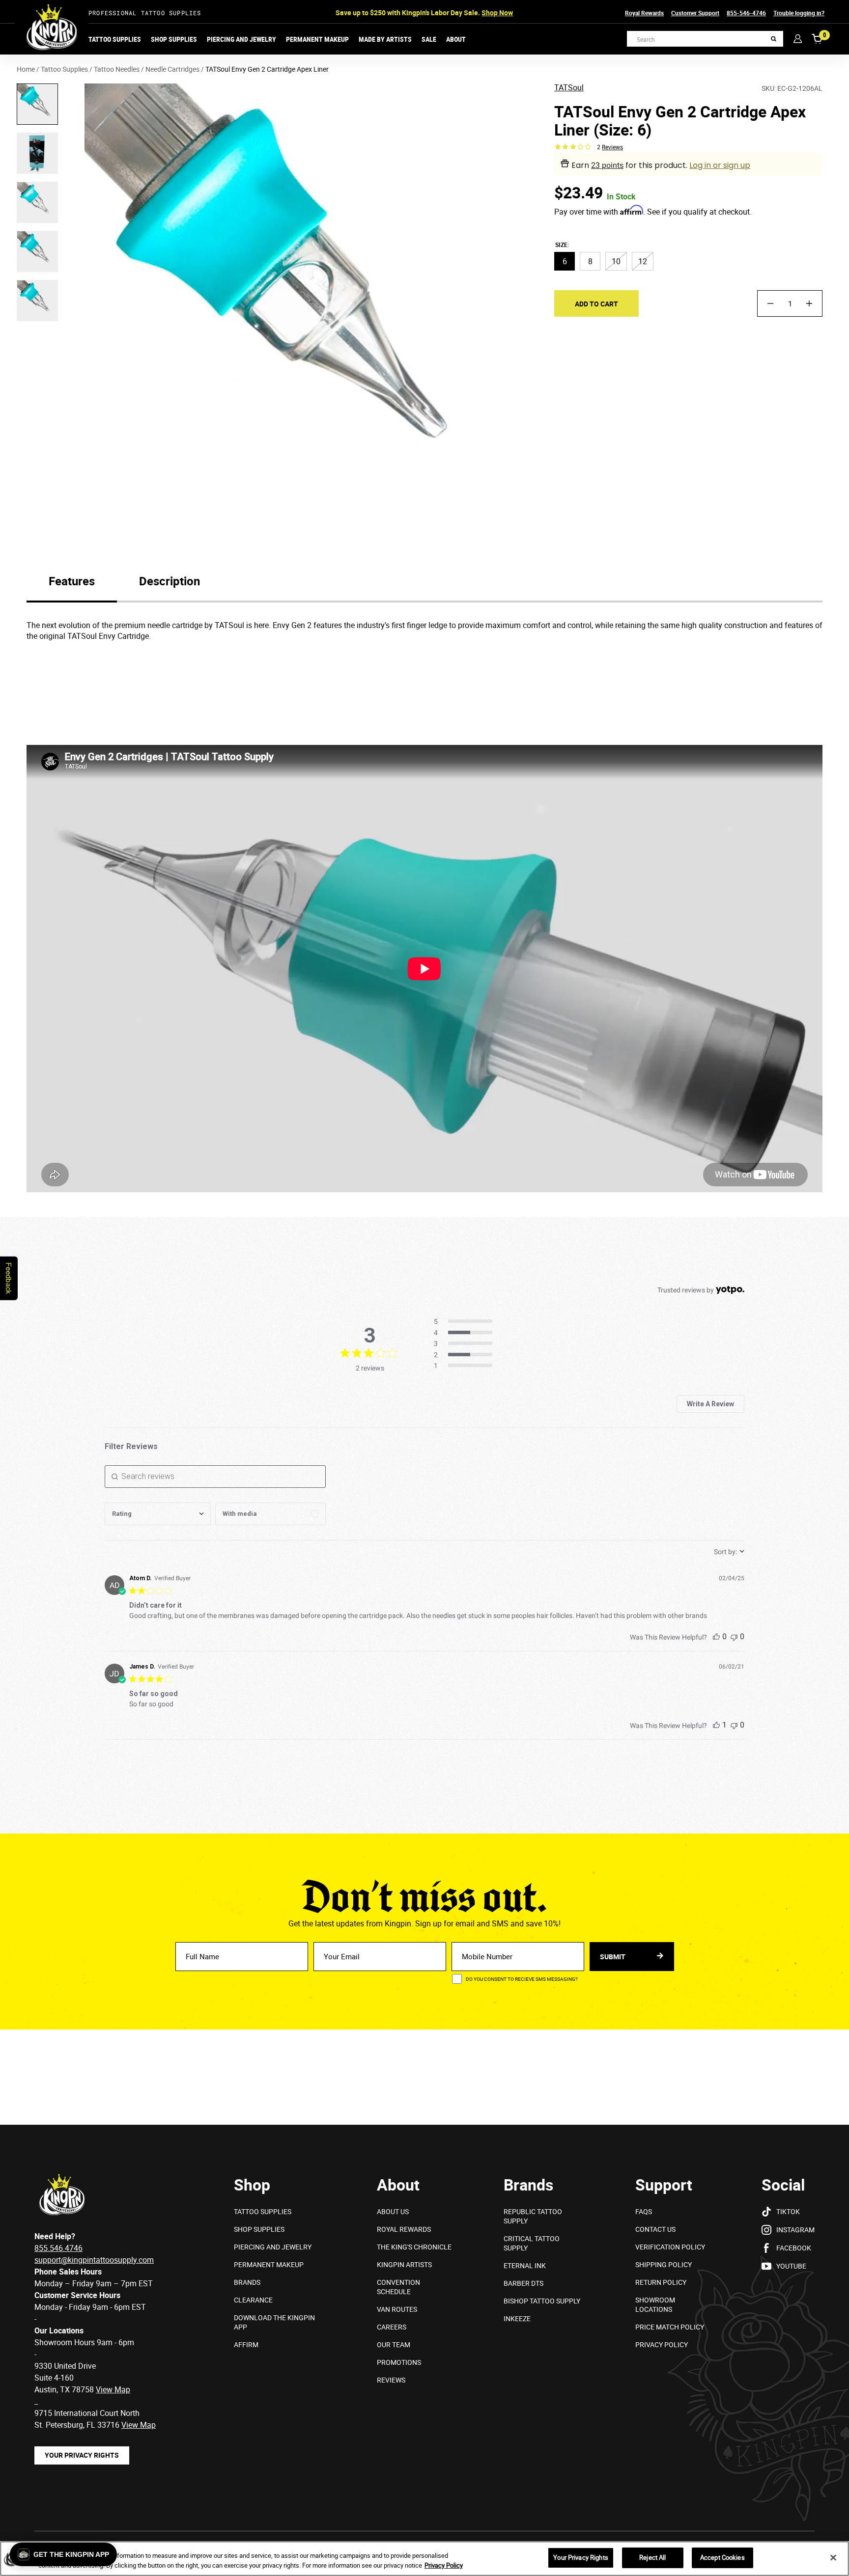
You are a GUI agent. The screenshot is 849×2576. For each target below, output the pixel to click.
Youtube (791, 2266)
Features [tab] (72, 581)
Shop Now (497, 13)
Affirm (246, 2344)
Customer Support (695, 13)
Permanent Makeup (317, 39)
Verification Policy (670, 2247)
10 (616, 261)
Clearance (253, 2300)
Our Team (394, 2344)
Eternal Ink (525, 2265)
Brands (247, 2282)
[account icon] (798, 39)
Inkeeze (517, 2318)
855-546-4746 (746, 13)
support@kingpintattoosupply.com (94, 2260)
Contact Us (655, 2229)
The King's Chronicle (414, 2247)
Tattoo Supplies (115, 39)
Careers (392, 2327)
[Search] (774, 39)
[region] (424, 2559)
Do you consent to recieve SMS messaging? (522, 1979)
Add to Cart (596, 303)
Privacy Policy (662, 2344)
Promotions (399, 2362)
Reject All (652, 2557)
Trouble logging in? (799, 13)
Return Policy (661, 2282)
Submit (613, 1957)
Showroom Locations (655, 2304)
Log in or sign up (720, 165)
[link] (466, 1366)
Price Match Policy (670, 2327)
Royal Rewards (644, 13)
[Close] (833, 2557)
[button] (63, 2554)
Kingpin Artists (404, 2264)
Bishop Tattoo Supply (542, 2301)
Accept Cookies (722, 2557)
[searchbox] (215, 1477)
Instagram (795, 2230)
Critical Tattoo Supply (532, 2243)
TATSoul (569, 88)
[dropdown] (158, 1514)
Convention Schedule (398, 2287)
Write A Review (710, 1404)
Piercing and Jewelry (241, 39)
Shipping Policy (664, 2264)
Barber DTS (524, 2283)
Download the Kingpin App (274, 2322)
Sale (429, 39)
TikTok (788, 2211)
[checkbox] (270, 1514)
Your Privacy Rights (82, 2455)
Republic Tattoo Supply (533, 2216)
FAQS (644, 2211)
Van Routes (397, 2309)
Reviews (391, 2380)
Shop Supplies (174, 39)
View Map (139, 2425)
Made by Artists (385, 39)
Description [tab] (170, 581)
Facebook (794, 2248)
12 (643, 261)
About (456, 39)
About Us (393, 2211)
